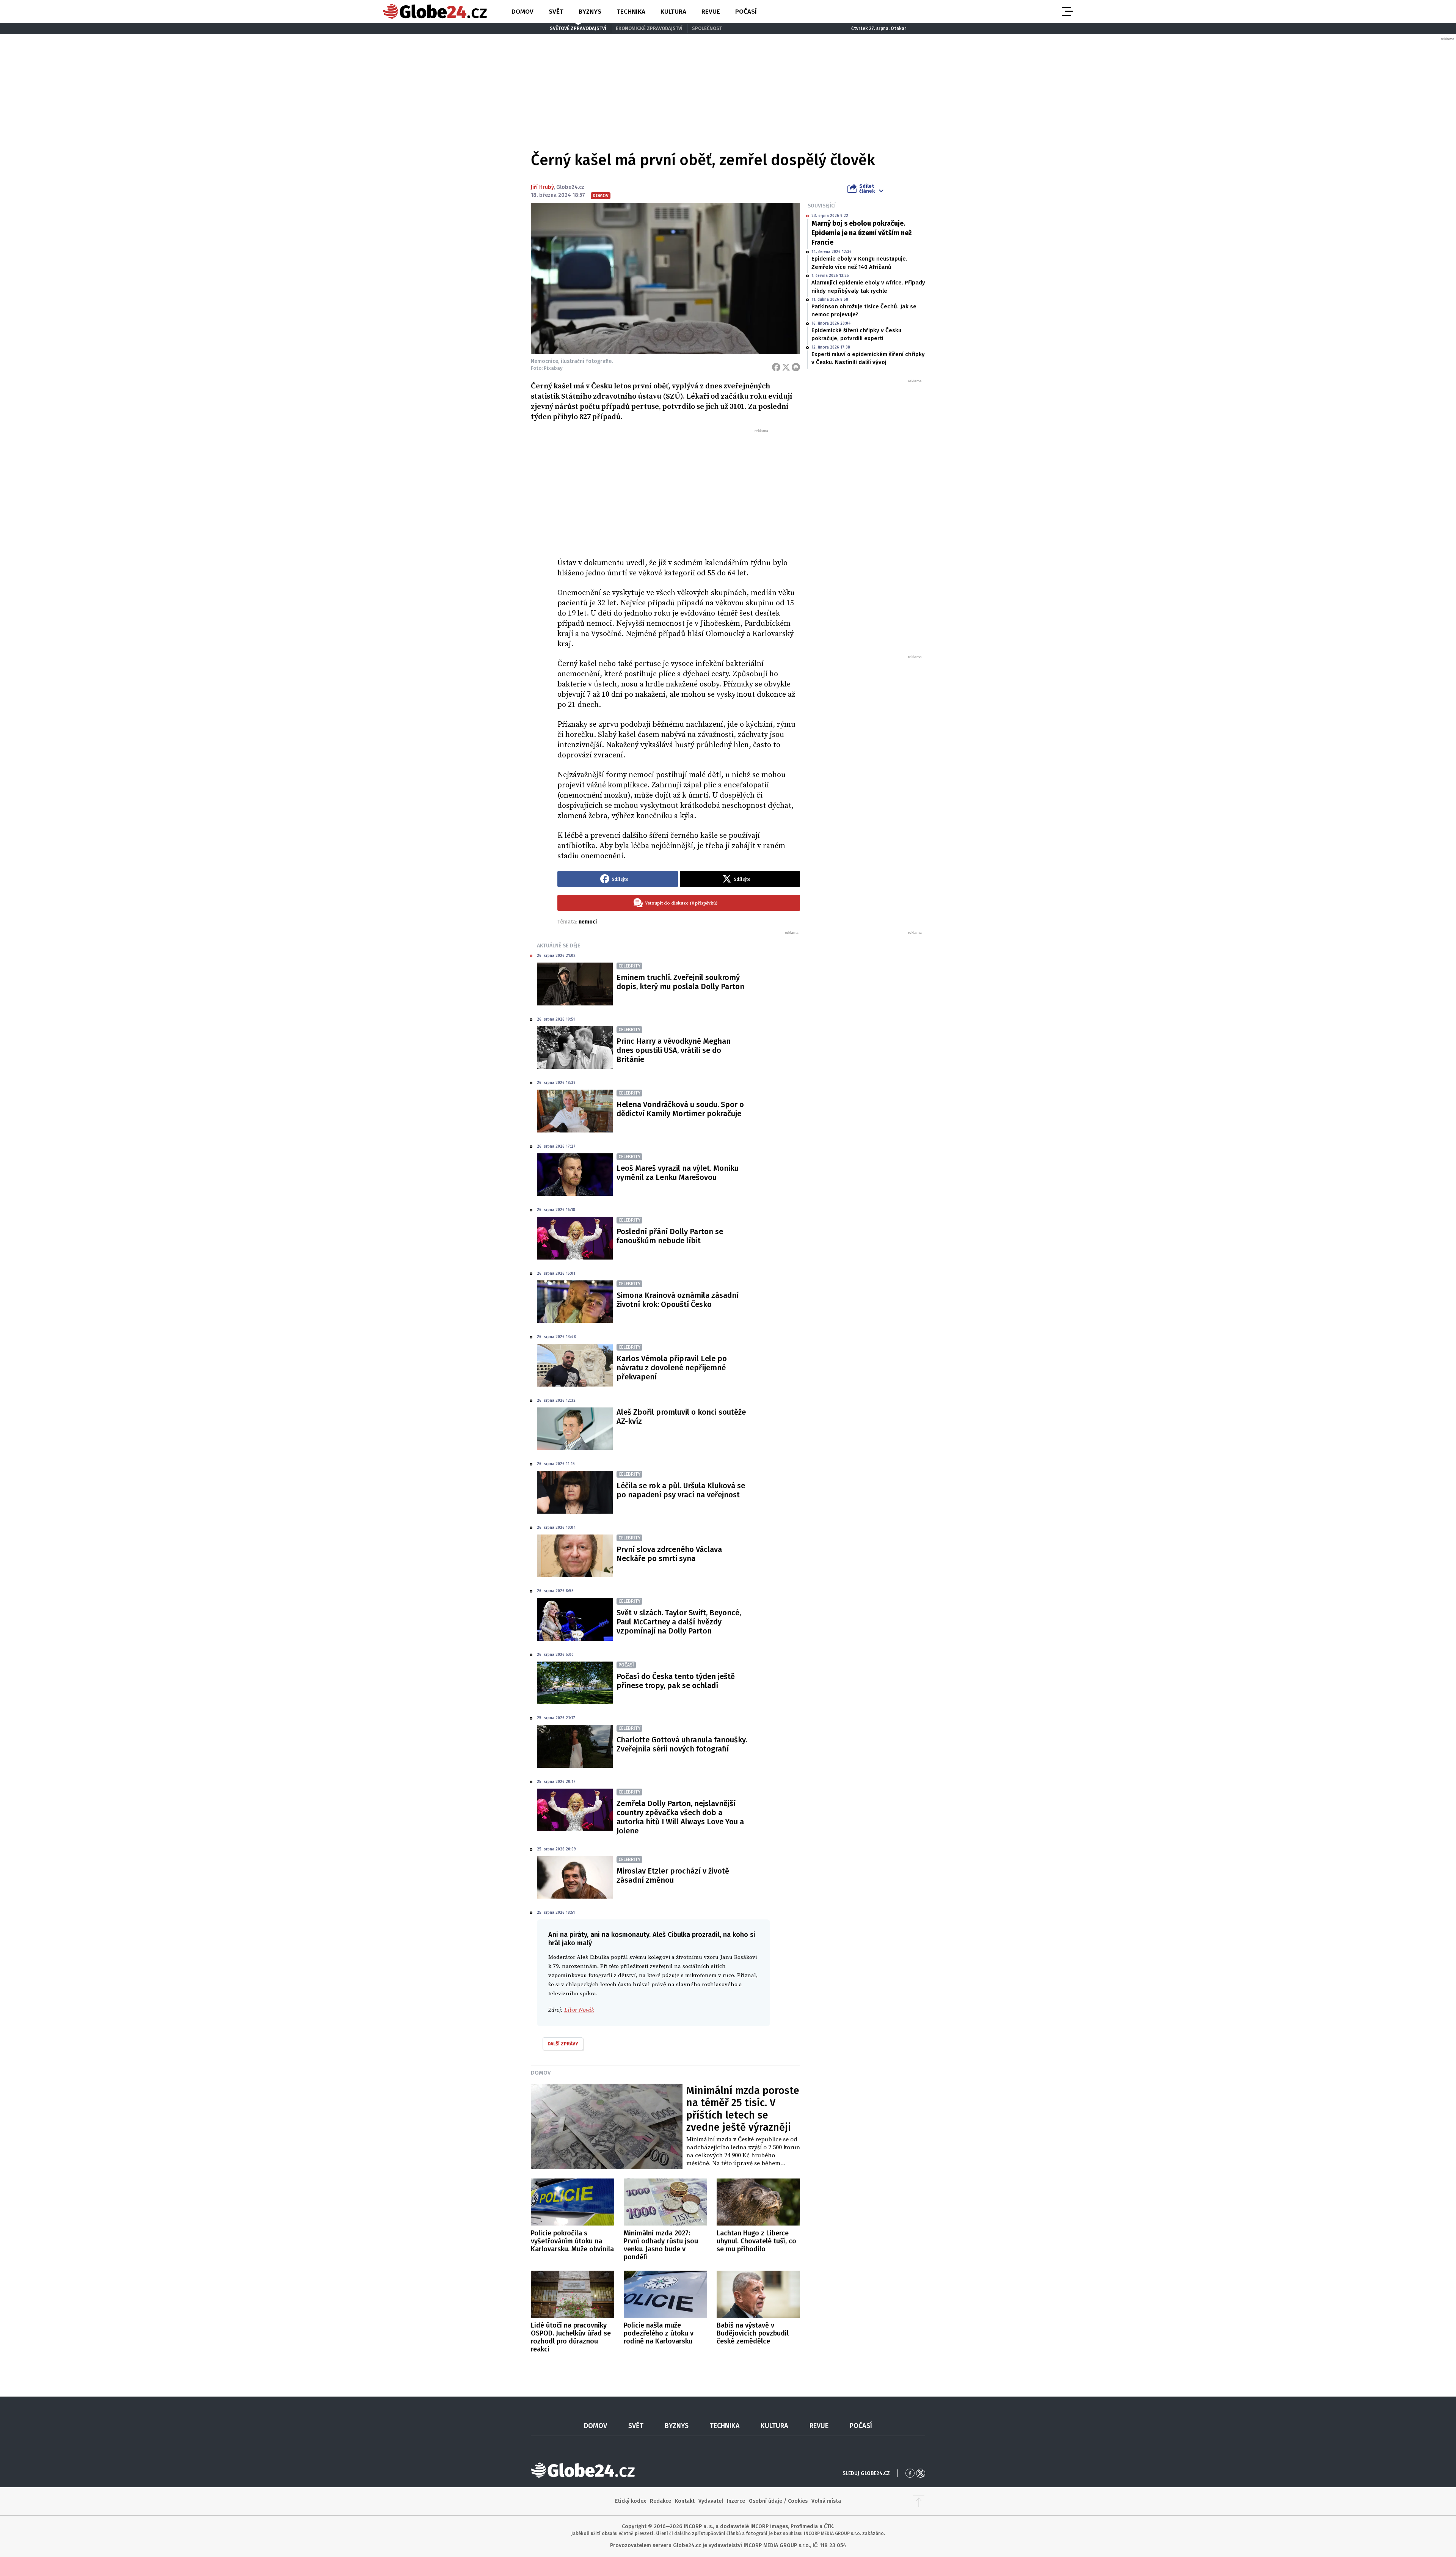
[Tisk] (796, 367)
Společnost (707, 28)
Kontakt (685, 2501)
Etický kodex (631, 2501)
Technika (631, 12)
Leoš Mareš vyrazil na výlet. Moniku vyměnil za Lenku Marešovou (678, 1173)
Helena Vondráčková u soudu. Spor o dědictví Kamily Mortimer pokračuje (680, 1109)
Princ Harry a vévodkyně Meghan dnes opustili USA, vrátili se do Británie (674, 1050)
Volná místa (826, 2501)
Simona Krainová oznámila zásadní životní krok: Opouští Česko (678, 1300)
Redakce (661, 2501)
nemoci (588, 922)
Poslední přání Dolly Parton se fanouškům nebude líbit (670, 1236)
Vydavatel (711, 2501)
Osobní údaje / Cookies (778, 2501)
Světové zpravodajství (578, 28)
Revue (711, 12)
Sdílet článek (867, 188)
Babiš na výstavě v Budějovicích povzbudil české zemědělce (753, 2333)
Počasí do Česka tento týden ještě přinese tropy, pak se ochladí (676, 1681)
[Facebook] (776, 367)
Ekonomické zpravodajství (649, 28)
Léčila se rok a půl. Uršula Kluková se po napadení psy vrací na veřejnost (681, 1490)
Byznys (590, 12)
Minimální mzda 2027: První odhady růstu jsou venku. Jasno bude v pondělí (661, 2245)
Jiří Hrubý (542, 187)
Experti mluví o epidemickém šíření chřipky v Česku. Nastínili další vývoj (868, 358)
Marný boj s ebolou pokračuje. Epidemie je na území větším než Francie (861, 233)
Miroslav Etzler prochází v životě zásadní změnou (673, 1875)
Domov (522, 12)
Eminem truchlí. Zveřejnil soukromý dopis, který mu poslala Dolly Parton (680, 982)
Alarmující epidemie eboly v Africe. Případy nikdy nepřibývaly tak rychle (868, 287)
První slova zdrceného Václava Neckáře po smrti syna (669, 1554)
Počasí (746, 12)
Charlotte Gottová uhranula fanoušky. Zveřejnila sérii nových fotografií (682, 1744)
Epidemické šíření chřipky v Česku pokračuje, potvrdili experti (856, 334)
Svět (556, 12)
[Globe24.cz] (435, 11)
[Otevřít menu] (1067, 11)
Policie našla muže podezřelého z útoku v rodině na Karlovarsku (659, 2333)
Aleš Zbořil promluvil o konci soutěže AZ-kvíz (681, 1417)
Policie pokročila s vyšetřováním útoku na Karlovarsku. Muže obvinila (572, 2241)
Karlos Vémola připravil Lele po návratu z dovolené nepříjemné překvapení (672, 1368)
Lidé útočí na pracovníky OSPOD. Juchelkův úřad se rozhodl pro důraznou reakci (571, 2337)
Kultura (673, 12)
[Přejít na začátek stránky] (919, 2501)
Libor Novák (579, 2010)
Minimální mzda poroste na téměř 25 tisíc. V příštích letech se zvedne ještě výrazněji (743, 2109)
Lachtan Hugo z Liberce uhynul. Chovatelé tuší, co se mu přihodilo (756, 2241)
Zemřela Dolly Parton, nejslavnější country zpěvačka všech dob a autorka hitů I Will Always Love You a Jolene (680, 1817)
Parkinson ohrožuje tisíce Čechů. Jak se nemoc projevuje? (864, 310)
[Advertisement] (679, 490)
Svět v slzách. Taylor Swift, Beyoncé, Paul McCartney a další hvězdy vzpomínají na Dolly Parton (679, 1622)
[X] (786, 367)
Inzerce (736, 2501)
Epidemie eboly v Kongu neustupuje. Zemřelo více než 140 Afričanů (859, 263)
